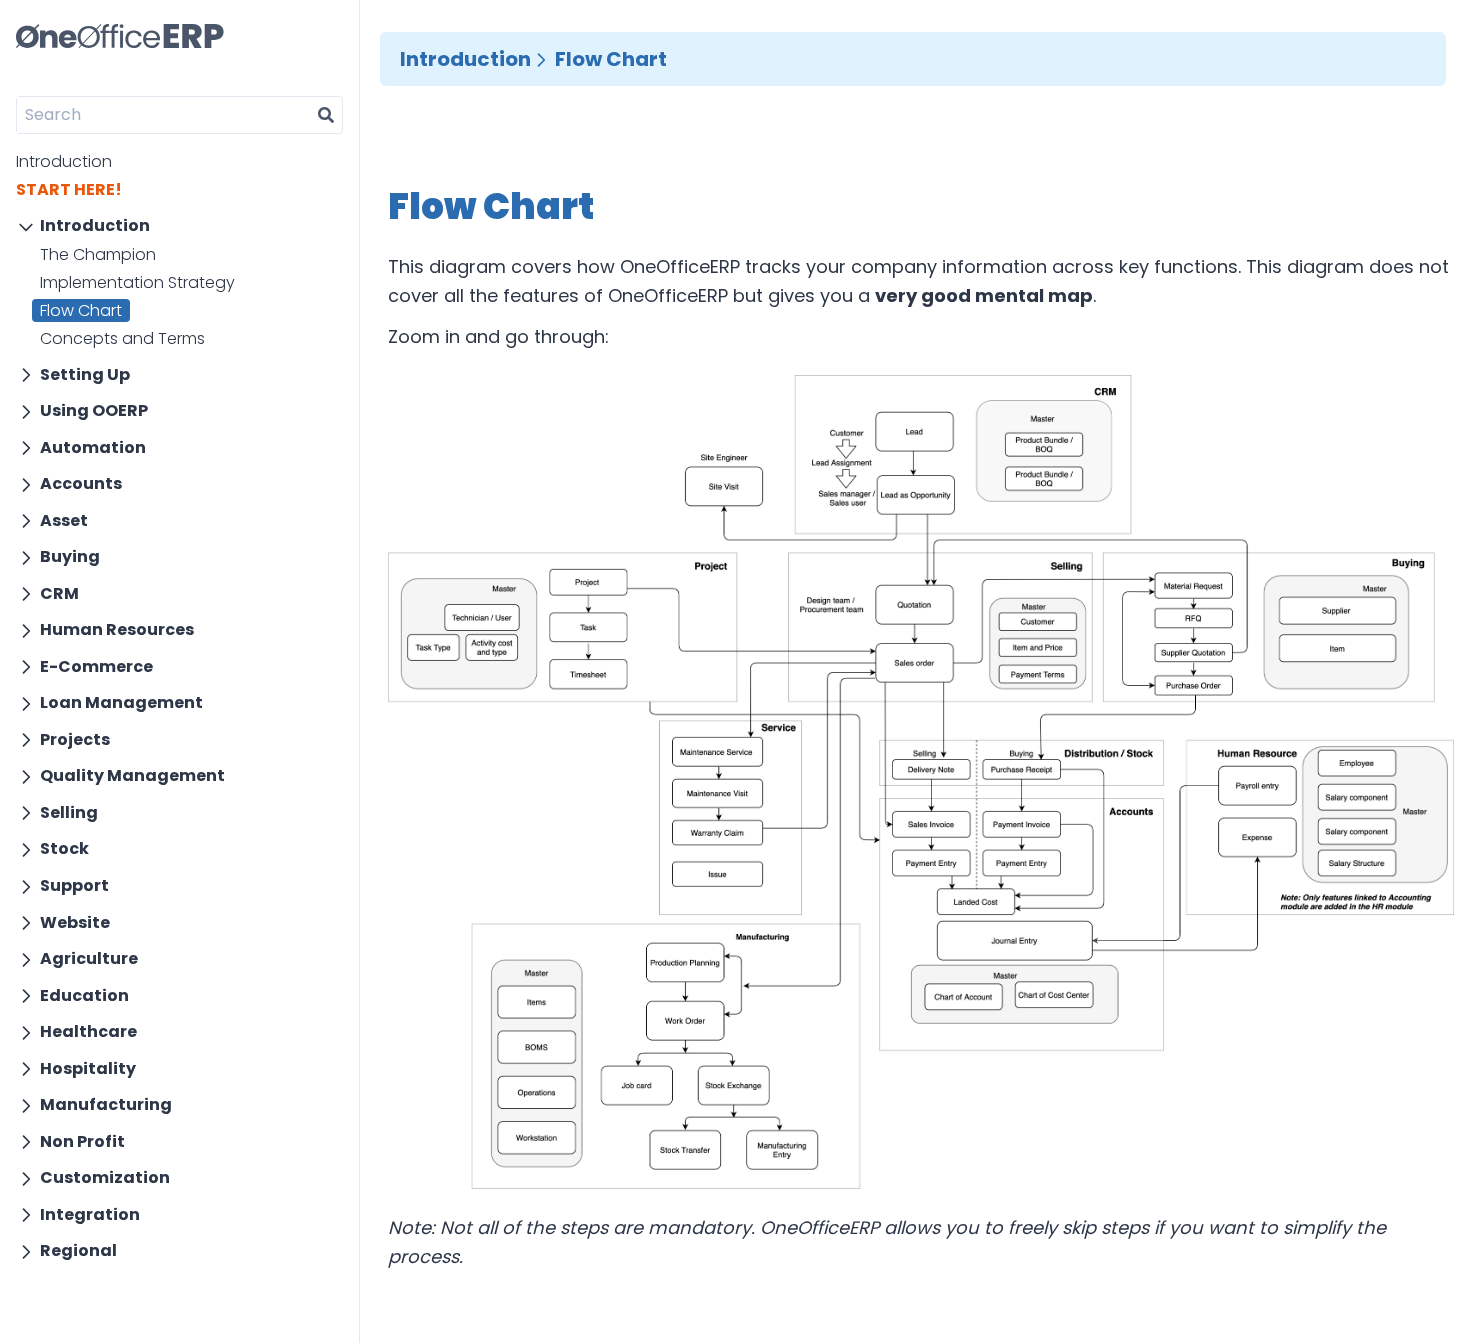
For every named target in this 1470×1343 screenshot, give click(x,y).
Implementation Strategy (137, 282)
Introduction (64, 161)
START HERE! (69, 189)
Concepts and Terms (122, 338)
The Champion (98, 254)
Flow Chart (81, 310)
